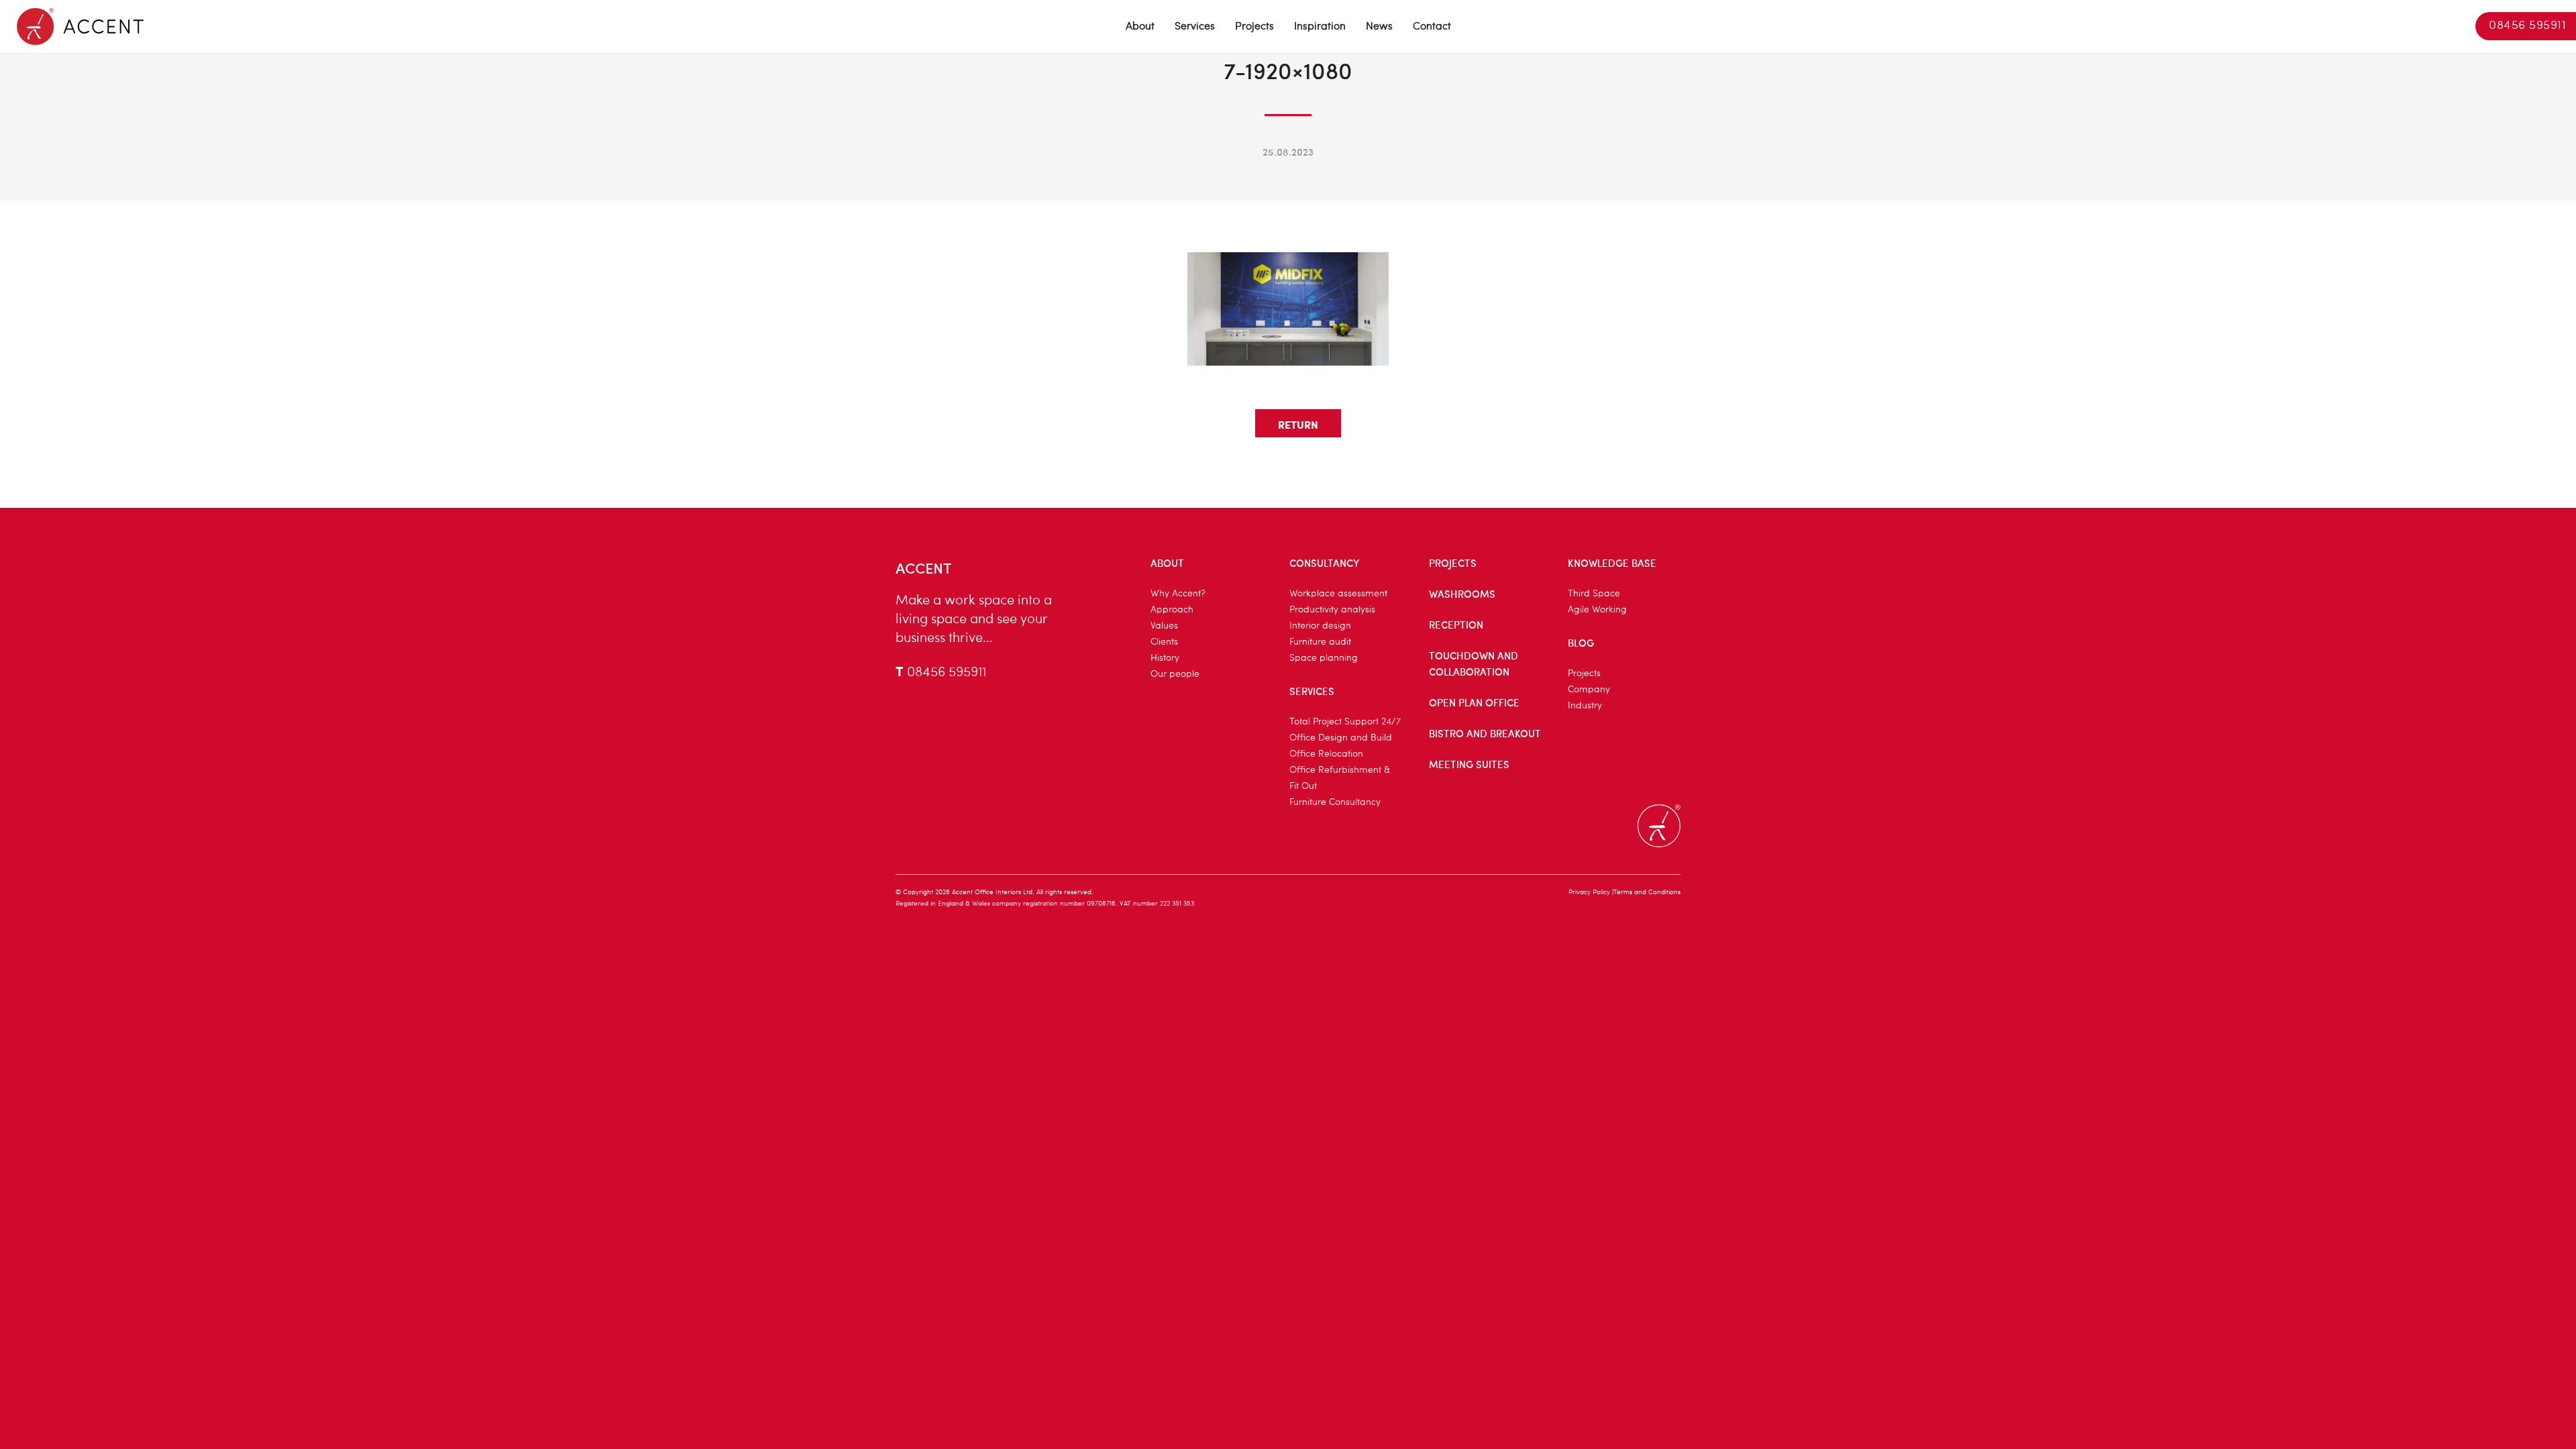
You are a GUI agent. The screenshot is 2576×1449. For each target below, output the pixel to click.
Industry (1585, 706)
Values (1164, 626)
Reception (1456, 625)
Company (1589, 690)
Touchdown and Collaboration (1473, 663)
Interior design (1320, 626)
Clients (1164, 642)
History (1165, 658)
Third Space (1594, 594)
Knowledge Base (1612, 563)
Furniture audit (1320, 642)
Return (1298, 424)
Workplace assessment (1338, 594)
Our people (1175, 674)
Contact (1432, 27)
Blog (1581, 643)
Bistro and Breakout (1485, 733)
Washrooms (1462, 594)
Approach (1172, 610)
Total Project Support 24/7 (1345, 722)
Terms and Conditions (1647, 892)
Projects (1254, 27)
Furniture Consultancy (1335, 802)
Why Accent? (1178, 594)
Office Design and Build (1341, 738)
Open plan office (1474, 702)
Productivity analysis (1332, 610)
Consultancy (1325, 563)
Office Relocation (1326, 754)
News (1379, 27)
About (1140, 27)
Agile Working (1597, 610)
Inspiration (1320, 27)
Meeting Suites (1469, 764)
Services (1195, 27)
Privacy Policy (1589, 892)
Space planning (1324, 658)
